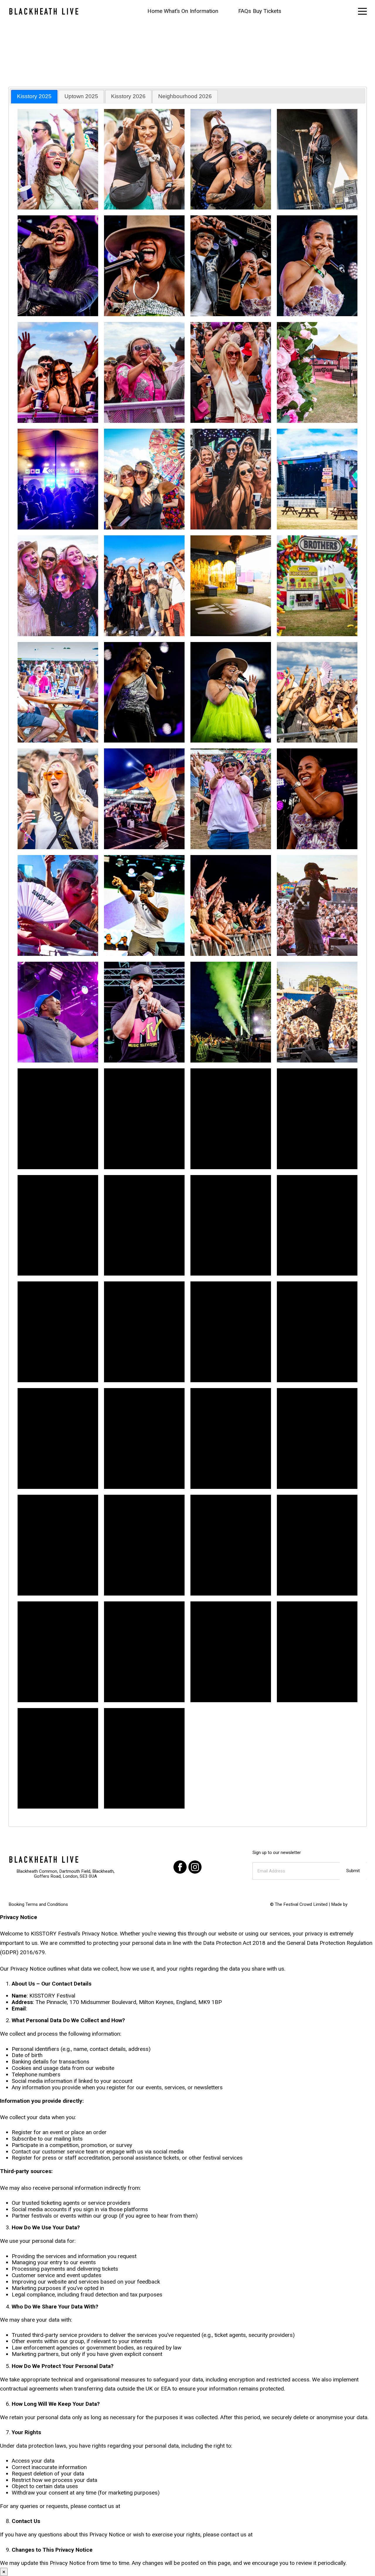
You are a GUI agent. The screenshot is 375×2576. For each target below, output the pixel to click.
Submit (353, 1871)
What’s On (176, 11)
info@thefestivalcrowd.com (62, 2009)
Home (155, 11)
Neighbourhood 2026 (185, 96)
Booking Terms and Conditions (38, 1904)
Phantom (358, 1904)
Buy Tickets (267, 11)
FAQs (245, 11)
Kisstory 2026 (128, 96)
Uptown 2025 (81, 96)
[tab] (34, 97)
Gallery (228, 11)
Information (204, 11)
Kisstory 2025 (34, 96)
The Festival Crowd (293, 1904)
